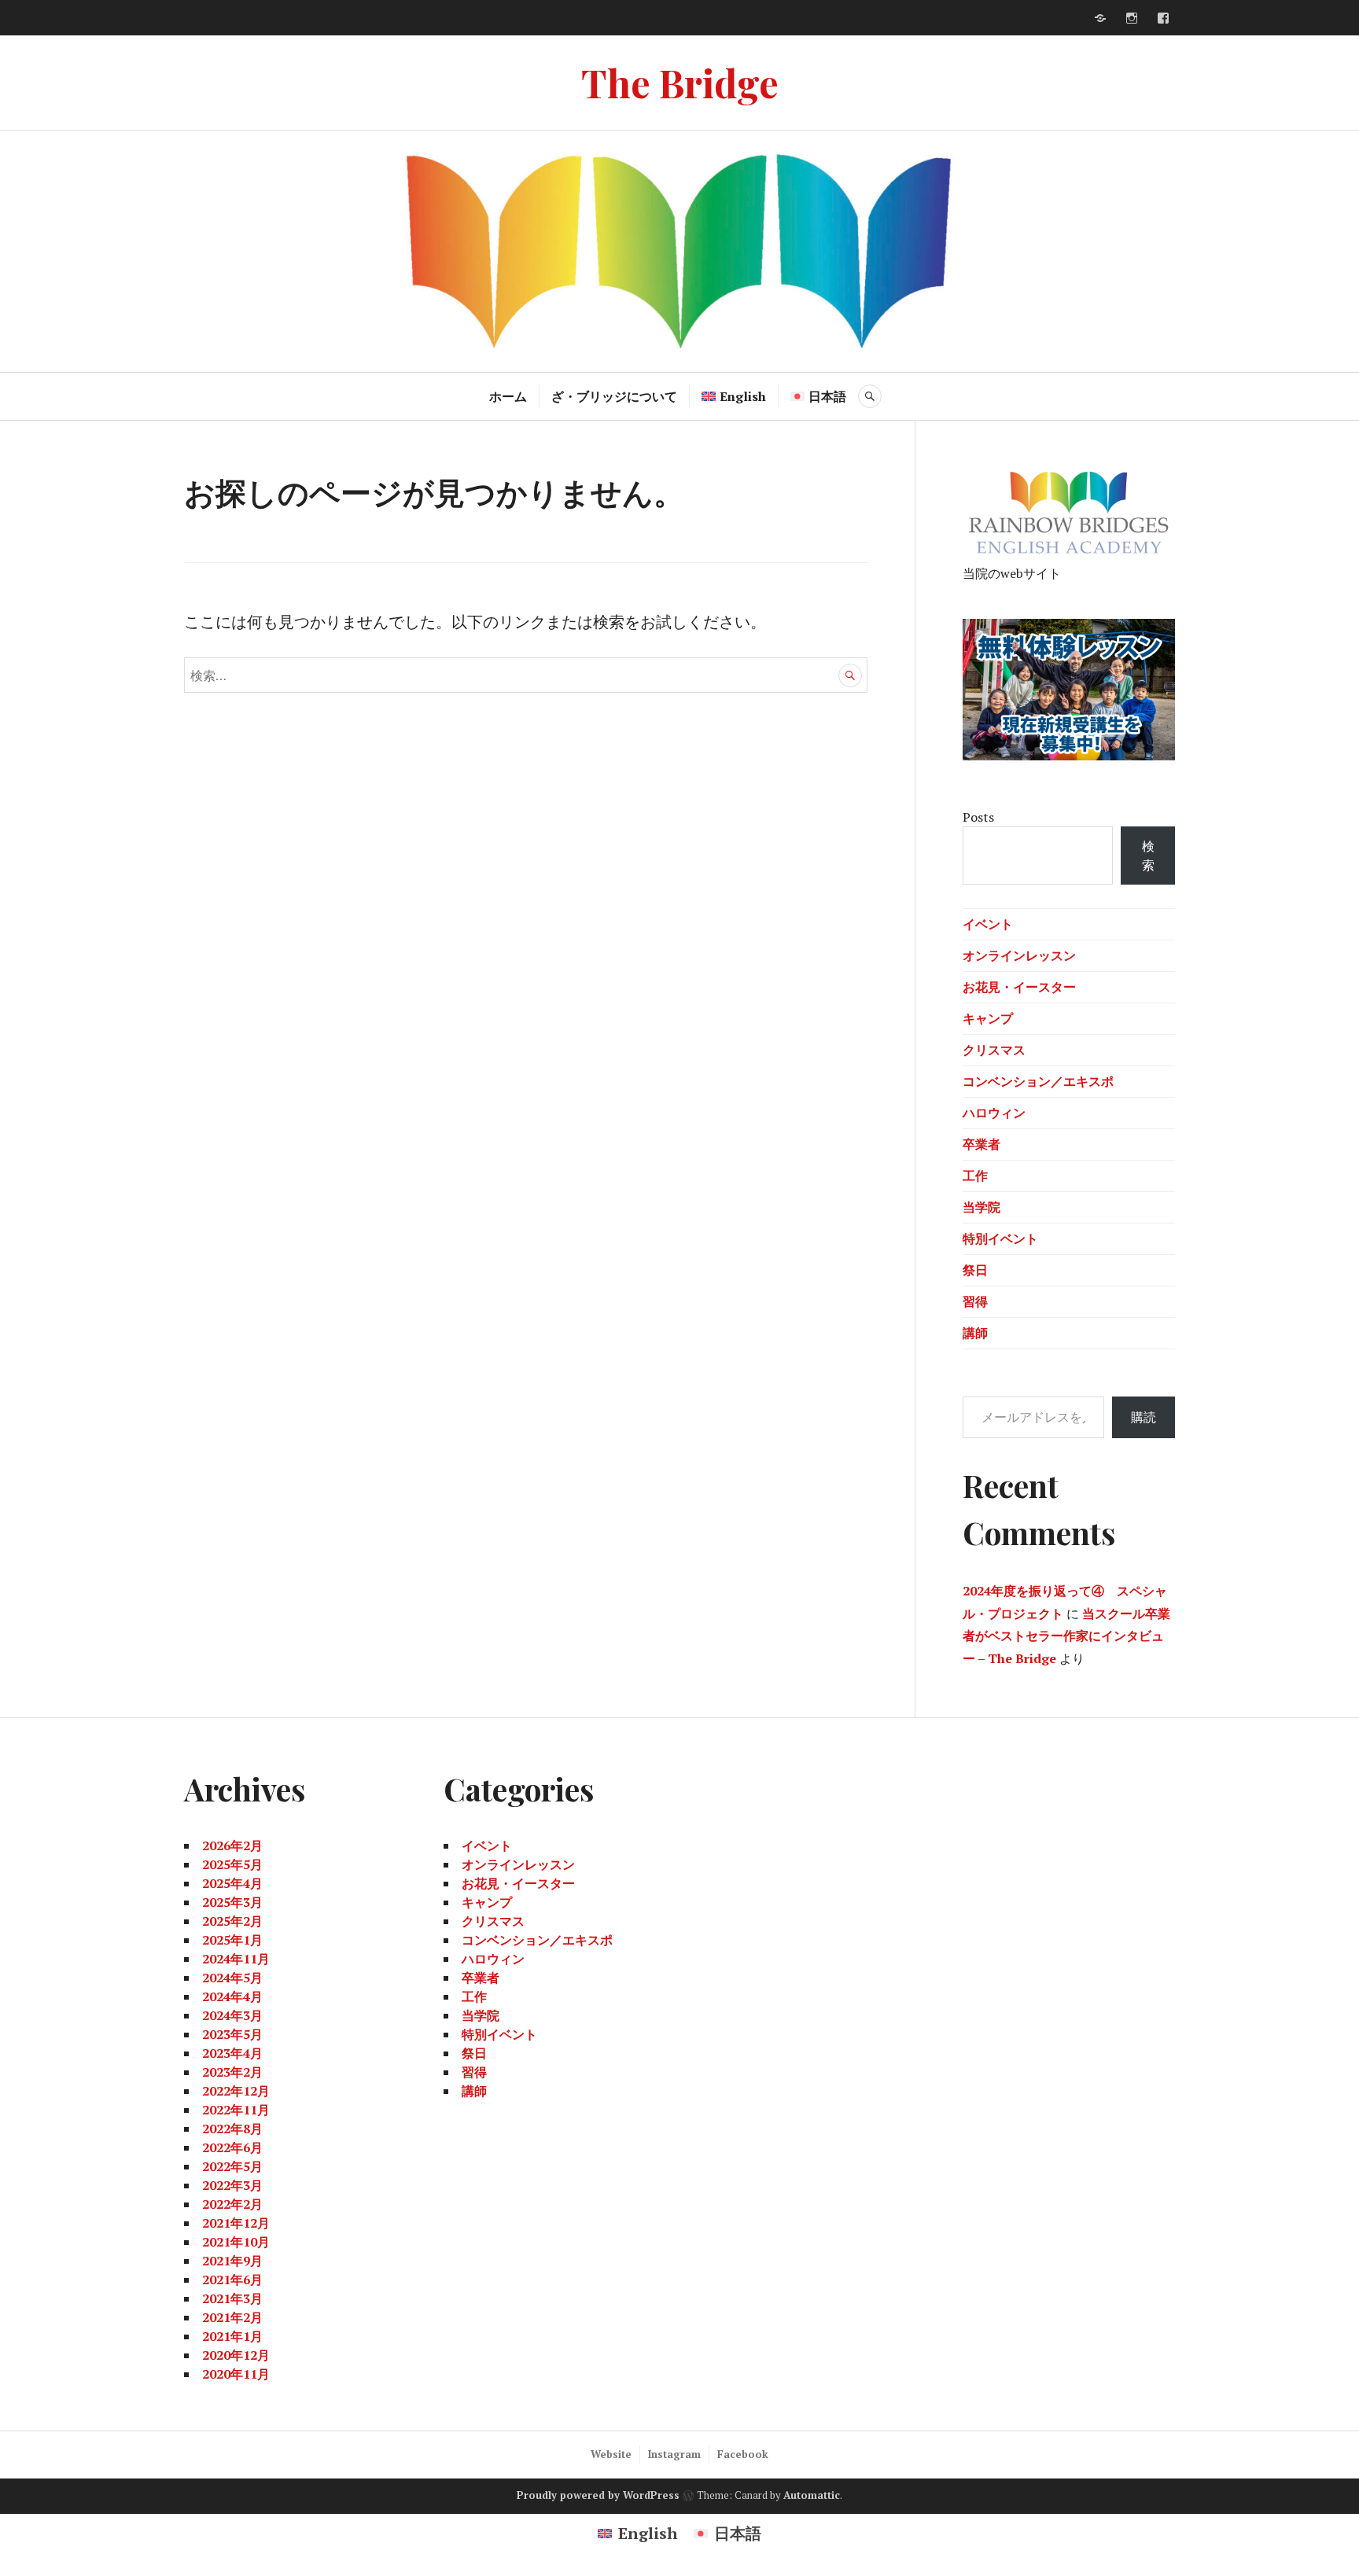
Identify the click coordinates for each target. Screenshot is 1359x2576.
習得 (975, 1301)
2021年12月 (236, 2223)
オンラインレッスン (1019, 955)
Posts (978, 817)
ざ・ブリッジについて (614, 396)
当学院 (981, 1207)
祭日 (975, 1270)
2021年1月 (232, 2336)
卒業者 (981, 1144)
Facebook (743, 2454)
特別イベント (1000, 1238)
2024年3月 (232, 2015)
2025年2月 (232, 1921)
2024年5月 (232, 1978)
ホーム (508, 396)
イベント (988, 924)
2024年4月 (232, 1996)
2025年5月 (232, 1864)
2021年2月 (232, 2317)
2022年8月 (232, 2129)
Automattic (812, 2495)
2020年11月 (236, 2374)
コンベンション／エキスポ (1038, 1081)
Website (611, 2454)
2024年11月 (236, 1959)
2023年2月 (232, 2072)
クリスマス (994, 1050)
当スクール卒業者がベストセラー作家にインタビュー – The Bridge (1066, 1636)
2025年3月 (232, 1902)
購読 (1144, 1417)
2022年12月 (236, 2091)
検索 (1148, 856)
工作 (975, 1176)
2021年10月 (236, 2242)
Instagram (674, 2454)
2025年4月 (232, 1883)
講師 (975, 1333)
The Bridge (680, 82)
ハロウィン (994, 1113)
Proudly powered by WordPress (598, 2495)
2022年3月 (232, 2185)
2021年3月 (232, 2298)
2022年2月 (232, 2204)
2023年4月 (232, 2053)
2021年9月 (232, 2261)
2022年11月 (236, 2110)
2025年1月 (232, 1940)
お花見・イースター (1019, 987)
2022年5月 (232, 2166)
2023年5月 (232, 2034)
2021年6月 (232, 2280)
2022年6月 (232, 2147)
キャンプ (988, 1018)
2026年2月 (232, 1846)
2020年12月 (236, 2355)
